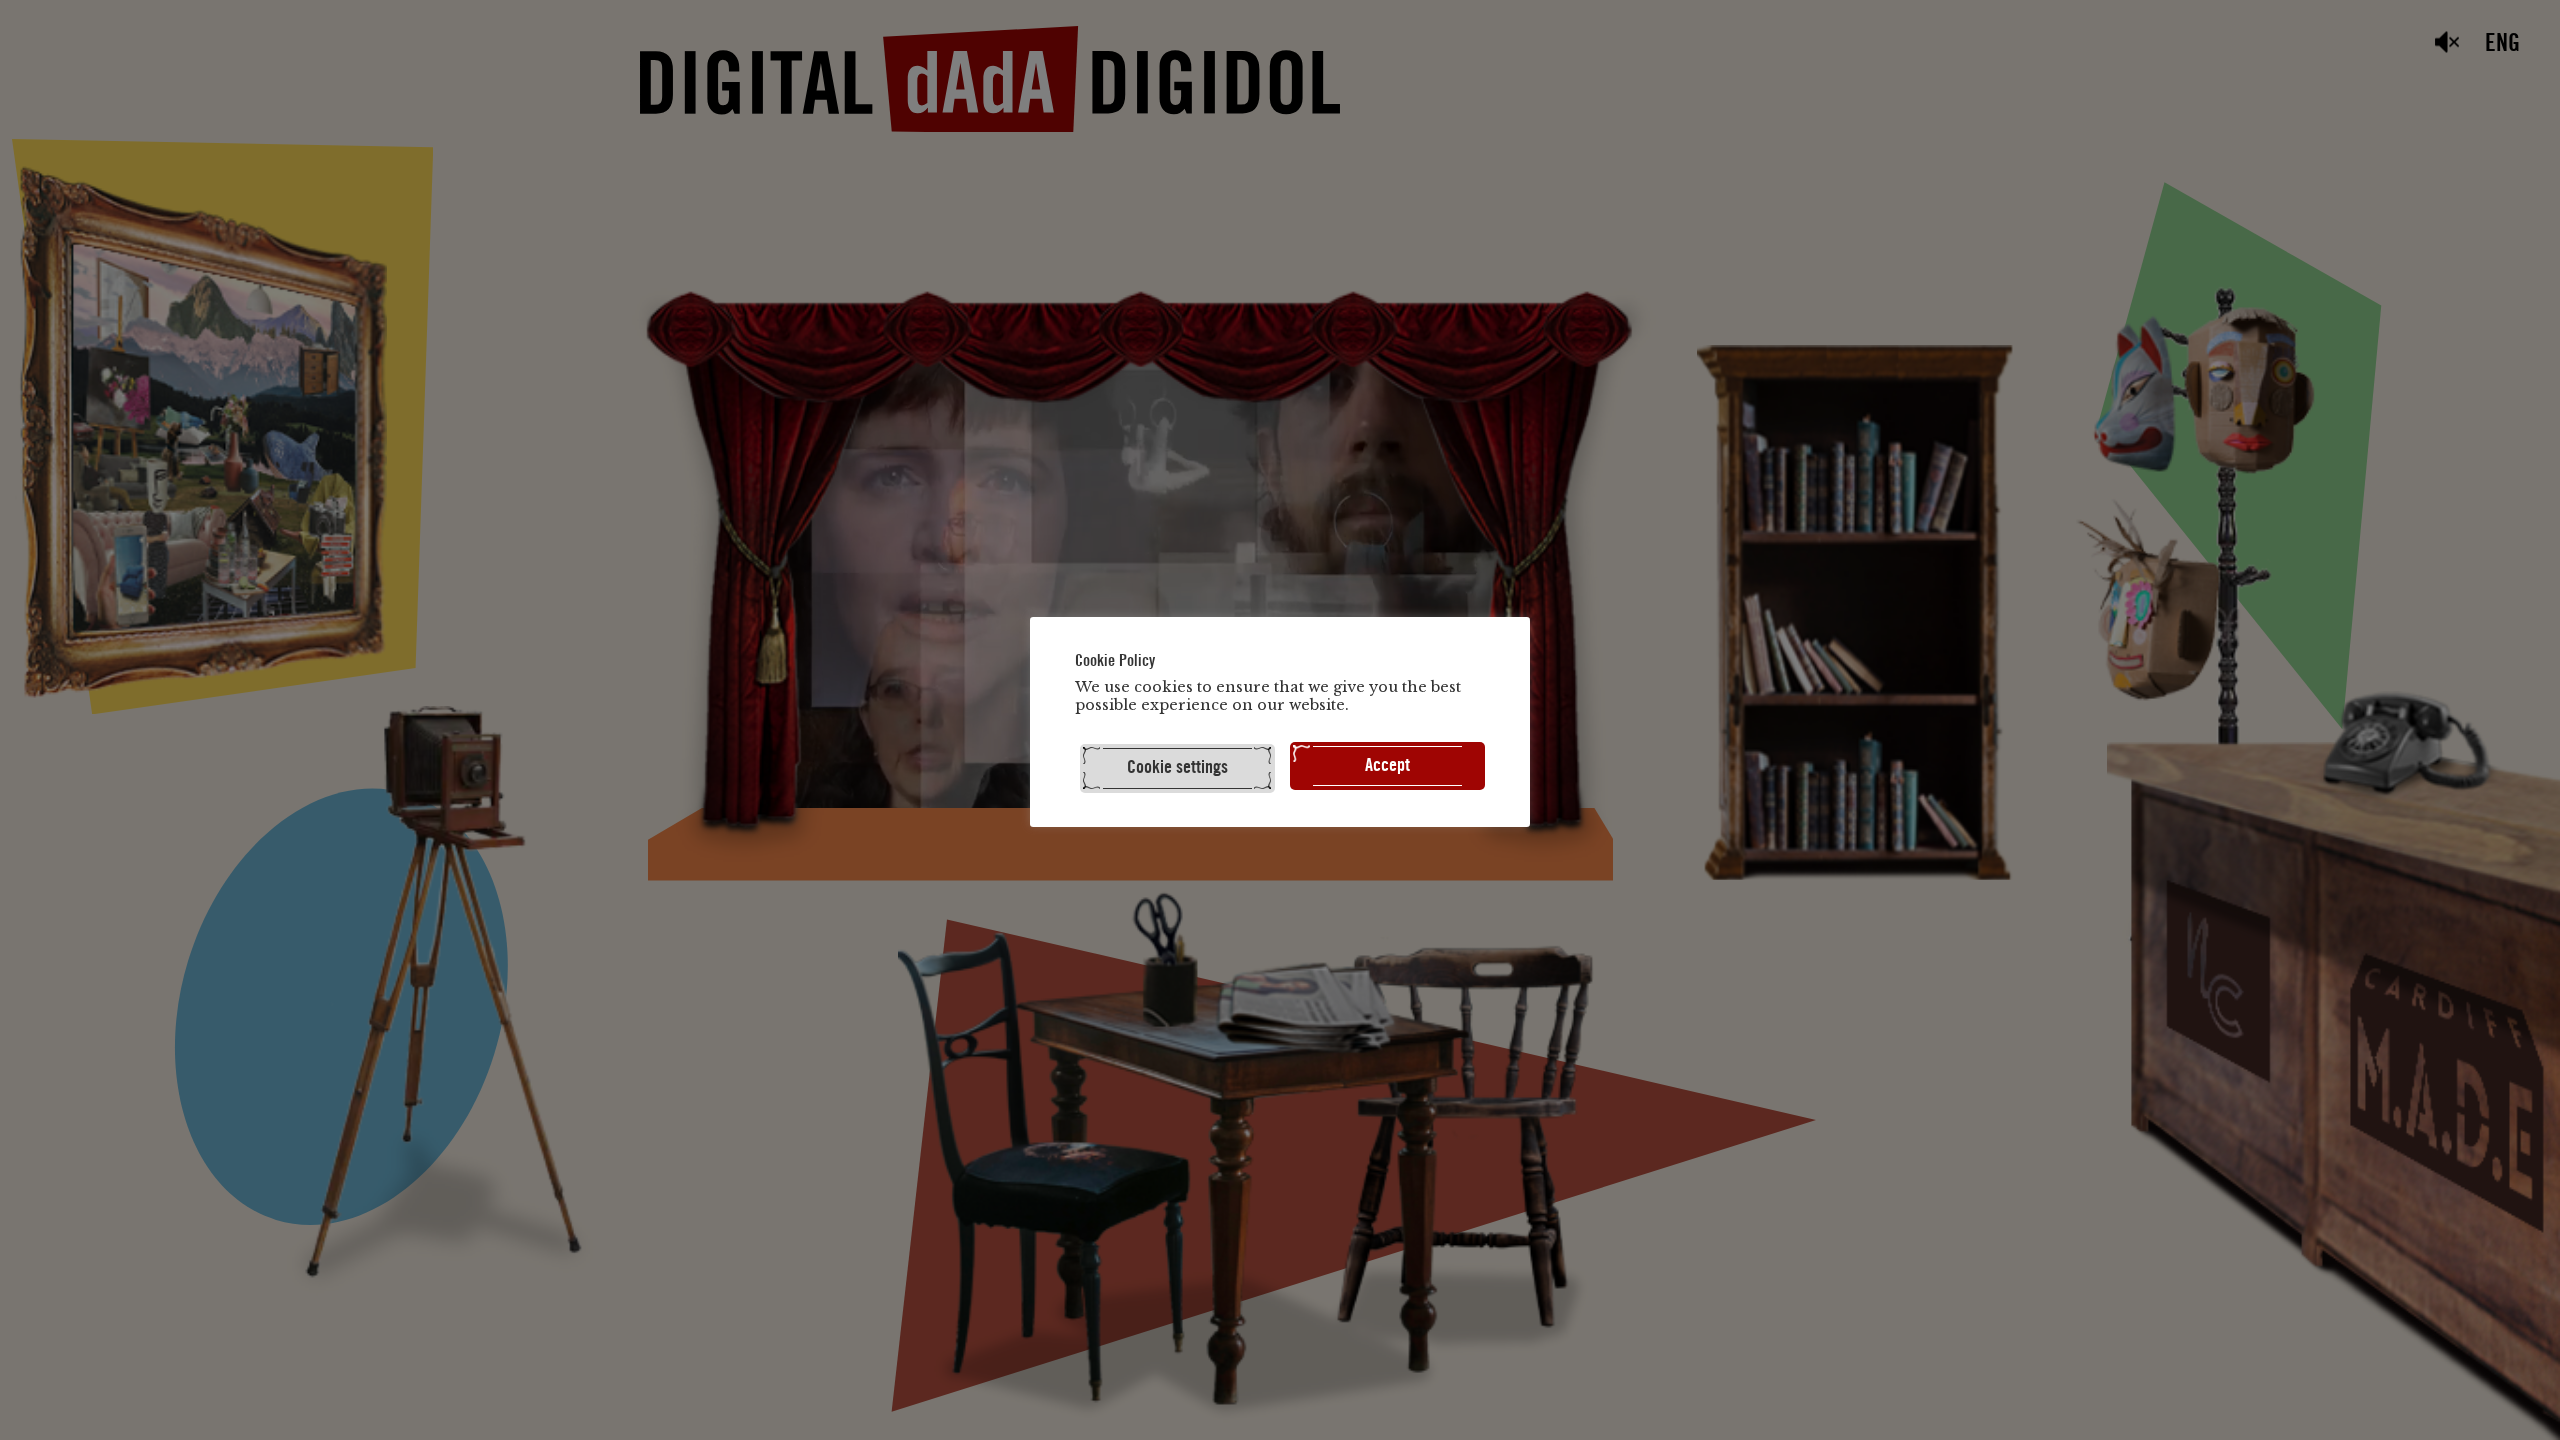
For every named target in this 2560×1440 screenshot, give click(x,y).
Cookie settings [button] (1177, 767)
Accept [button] (1387, 765)
